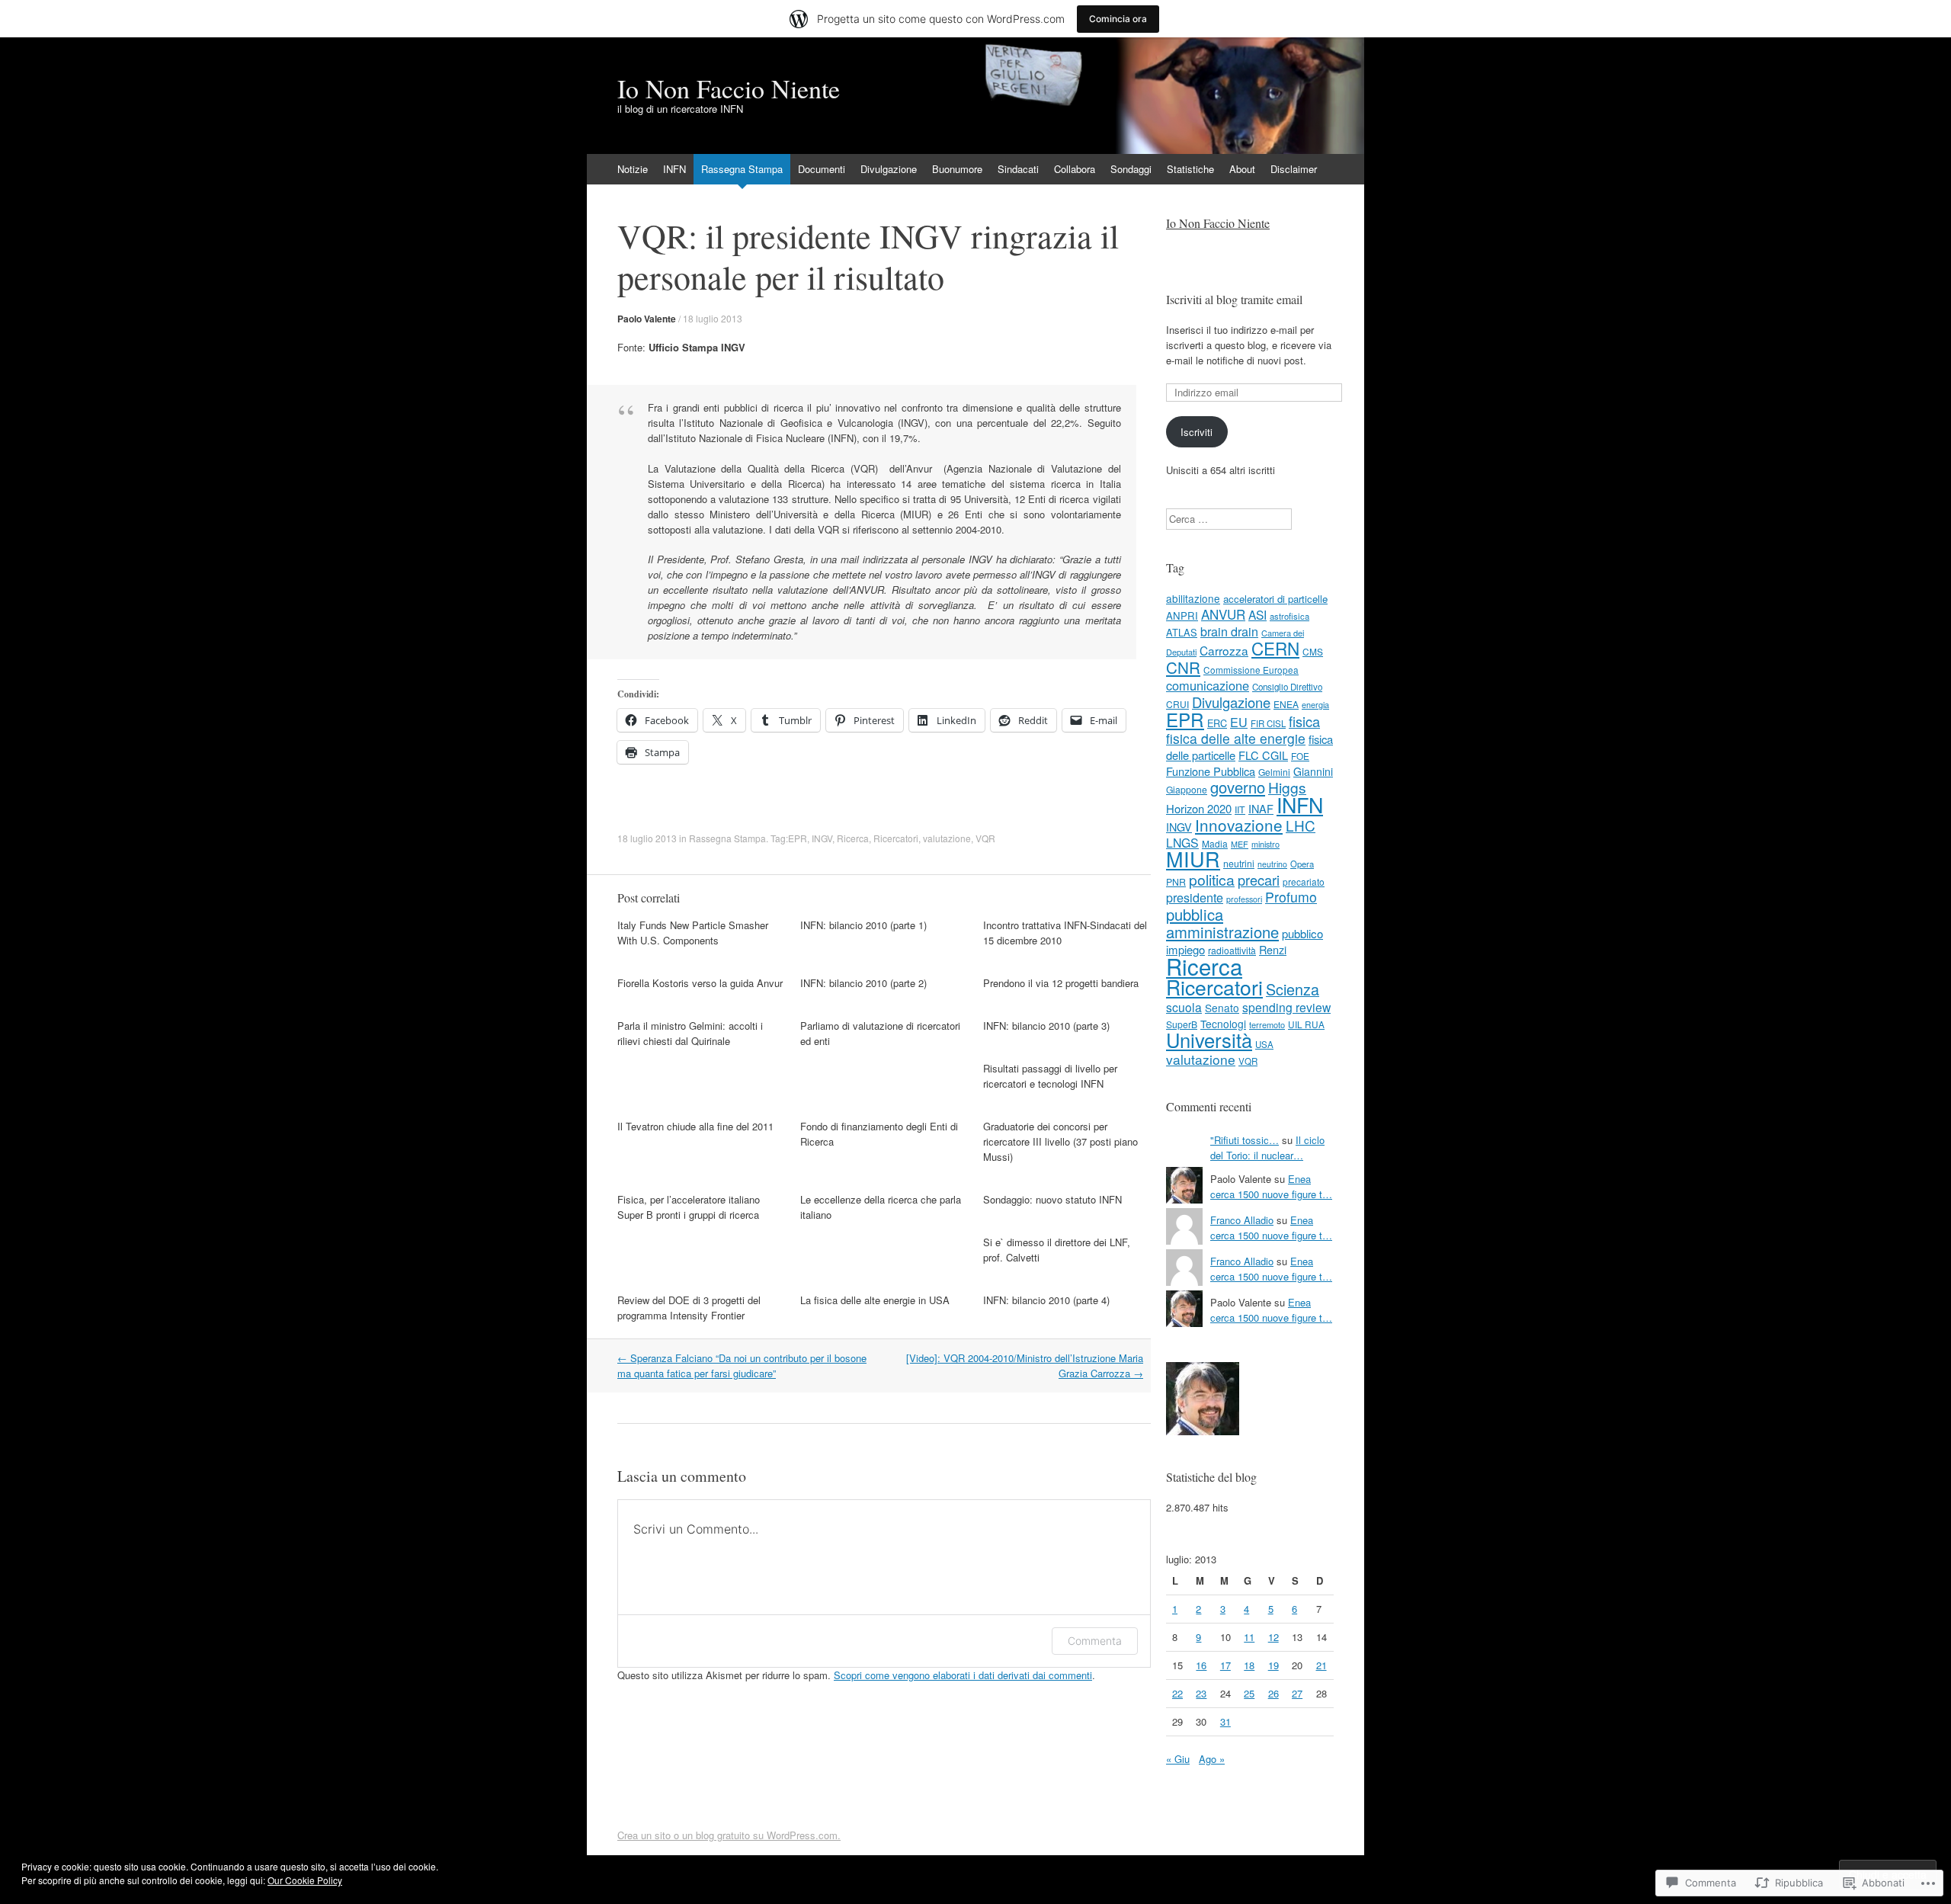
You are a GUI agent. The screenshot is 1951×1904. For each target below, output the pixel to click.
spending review (1286, 1007)
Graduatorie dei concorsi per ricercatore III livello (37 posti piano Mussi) (1060, 1141)
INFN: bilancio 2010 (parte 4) (1046, 1300)
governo (1238, 787)
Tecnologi (1223, 1024)
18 (1249, 1665)
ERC (1217, 723)
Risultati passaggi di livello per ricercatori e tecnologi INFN (1050, 1076)
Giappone (1187, 789)
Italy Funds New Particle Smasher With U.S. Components (693, 933)
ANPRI (1182, 615)
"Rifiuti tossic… (1245, 1140)
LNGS (1182, 843)
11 (1249, 1637)
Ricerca (853, 838)
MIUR (1193, 859)
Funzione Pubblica (1211, 771)
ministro (1265, 844)
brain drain (1229, 631)
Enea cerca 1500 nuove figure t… (1271, 1186)
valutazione (947, 838)
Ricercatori (896, 838)
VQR (985, 838)
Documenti (822, 169)
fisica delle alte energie (1236, 738)
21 (1321, 1665)
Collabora (1075, 169)
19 (1273, 1665)
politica (1212, 879)
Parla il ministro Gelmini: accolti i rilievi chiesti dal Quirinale (690, 1033)
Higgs (1287, 787)
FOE (1300, 756)
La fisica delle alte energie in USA (875, 1300)
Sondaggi (1131, 169)
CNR (1183, 667)
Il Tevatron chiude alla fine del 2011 (695, 1126)
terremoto (1267, 1024)
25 (1249, 1693)
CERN (1275, 648)
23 (1201, 1693)
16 (1201, 1665)
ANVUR (1223, 614)
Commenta (1095, 1641)
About (1242, 169)
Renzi (1273, 949)
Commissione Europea (1251, 670)
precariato (1304, 881)
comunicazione (1208, 685)
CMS (1313, 651)
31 (1225, 1721)
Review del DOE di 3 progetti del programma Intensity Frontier (689, 1308)
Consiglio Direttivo (1287, 687)
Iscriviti (1197, 432)
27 (1297, 1693)
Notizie (633, 169)
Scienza (1293, 989)
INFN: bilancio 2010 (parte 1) (863, 925)
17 (1225, 1665)
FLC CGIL (1263, 755)
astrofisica (1289, 616)
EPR (798, 838)
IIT (1240, 809)
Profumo (1291, 897)
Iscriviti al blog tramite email (1234, 299)
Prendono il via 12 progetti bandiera (1061, 983)
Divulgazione (889, 169)
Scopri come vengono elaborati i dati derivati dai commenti (963, 1675)
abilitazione (1193, 598)
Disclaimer (1294, 169)
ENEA (1286, 704)
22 (1177, 1693)
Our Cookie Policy (305, 1880)
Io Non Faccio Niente (1218, 223)
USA (1264, 1044)
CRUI (1177, 704)
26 (1273, 1693)
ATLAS (1182, 632)
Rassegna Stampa (742, 169)
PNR (1176, 882)
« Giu (1178, 1759)
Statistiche (1190, 169)
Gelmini (1274, 772)
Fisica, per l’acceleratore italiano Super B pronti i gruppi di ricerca (689, 1207)
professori (1244, 899)
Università (1209, 1040)
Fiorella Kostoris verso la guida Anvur (700, 983)
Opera (1302, 864)
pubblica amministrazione (1222, 923)
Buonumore (957, 169)
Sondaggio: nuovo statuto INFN (1052, 1199)
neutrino (1272, 864)
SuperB (1182, 1024)
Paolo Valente (647, 319)
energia (1315, 704)
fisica (1304, 721)
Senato (1222, 1008)
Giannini (1313, 771)
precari (1259, 880)
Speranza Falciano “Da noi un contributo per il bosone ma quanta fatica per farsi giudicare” (742, 1365)
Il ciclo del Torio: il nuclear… (1267, 1148)
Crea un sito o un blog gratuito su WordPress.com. (729, 1835)
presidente (1195, 897)
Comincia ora (1118, 19)
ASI (1257, 614)
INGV (822, 838)
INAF (1261, 808)
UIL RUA (1306, 1024)
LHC (1301, 825)
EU (1239, 722)
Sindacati (1018, 169)
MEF (1240, 844)
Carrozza (1224, 650)
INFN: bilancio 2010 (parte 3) (1046, 1026)
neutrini (1239, 863)
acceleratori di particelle (1275, 599)
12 (1273, 1637)
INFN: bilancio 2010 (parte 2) (863, 983)
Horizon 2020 (1199, 808)
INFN (674, 169)
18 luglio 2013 (713, 318)
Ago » (1212, 1759)
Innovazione (1239, 825)
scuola (1184, 1007)
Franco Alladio (1242, 1220)
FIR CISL (1268, 723)
